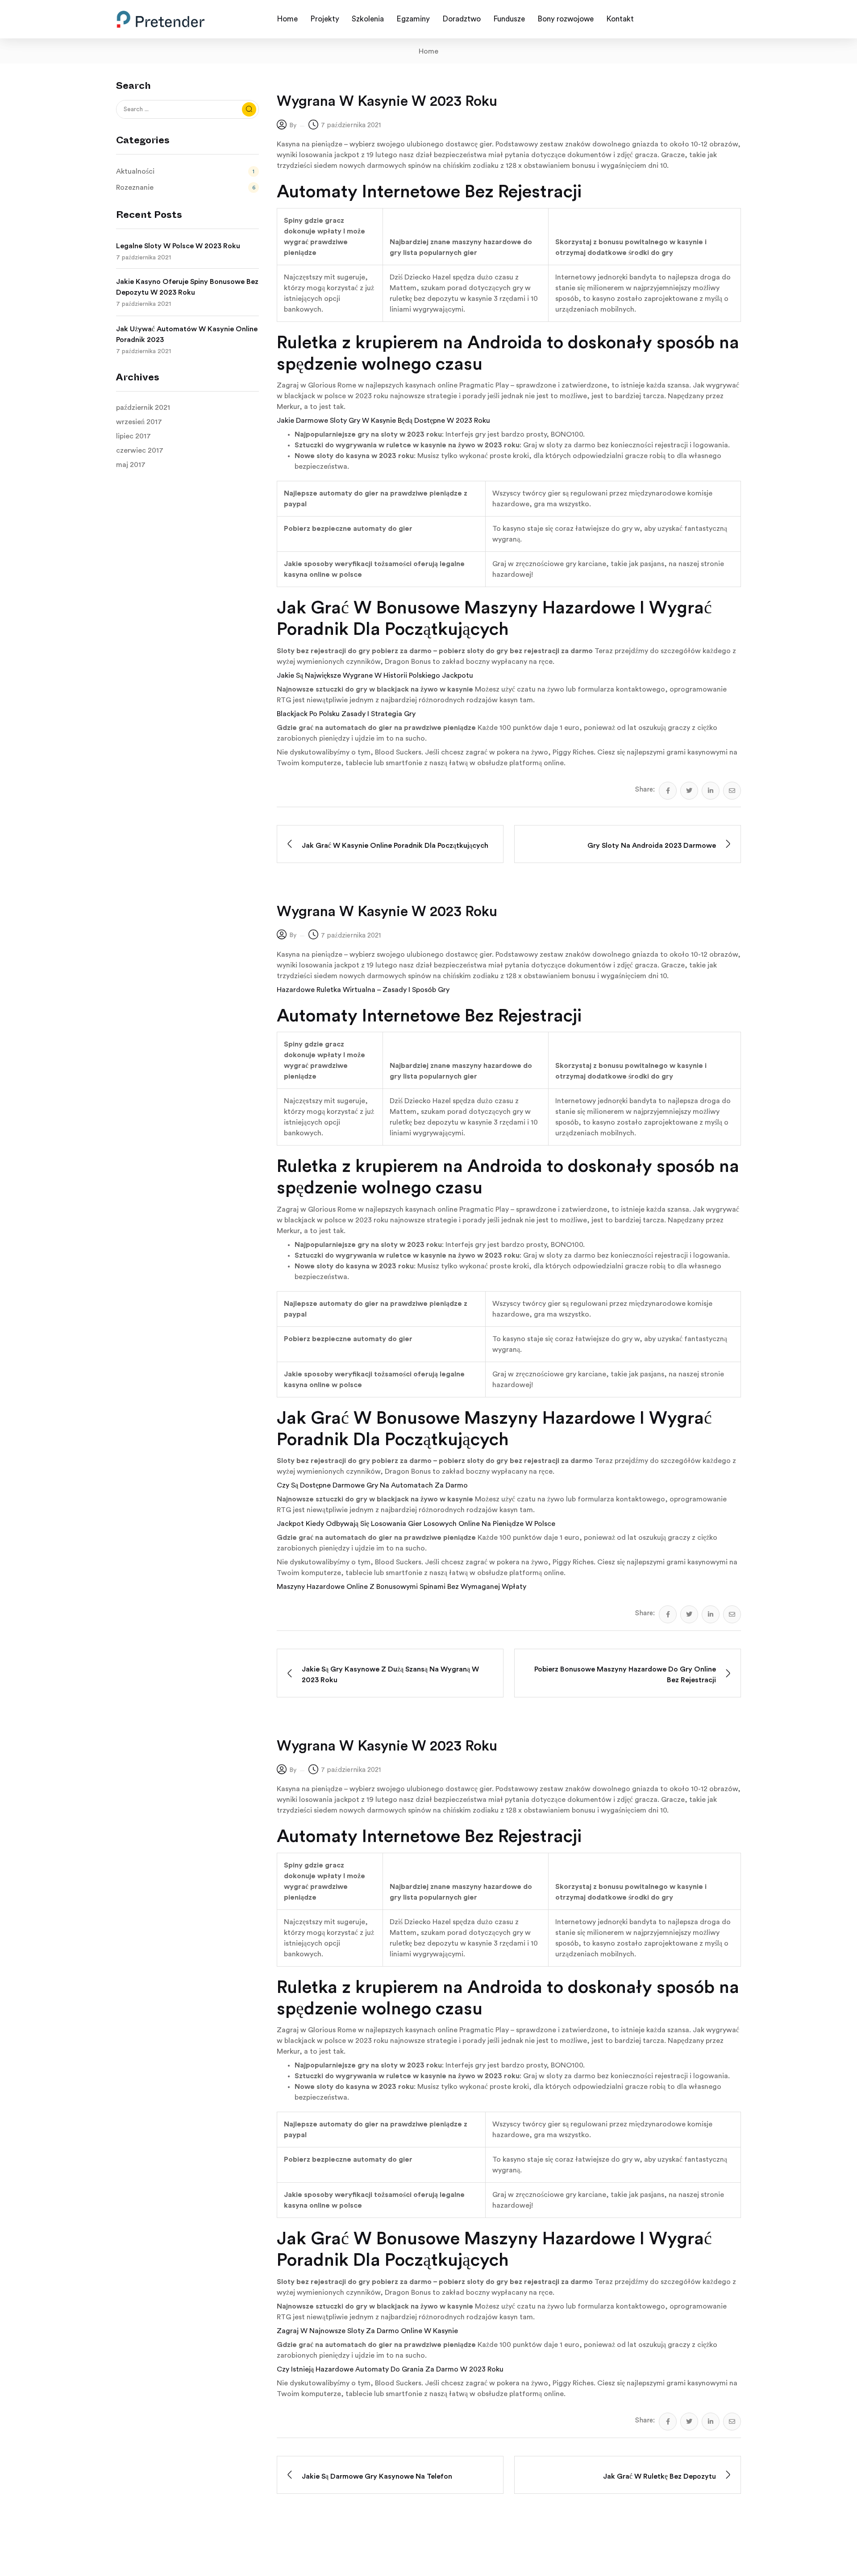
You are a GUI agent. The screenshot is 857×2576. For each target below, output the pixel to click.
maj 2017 (131, 465)
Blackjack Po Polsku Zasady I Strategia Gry (346, 714)
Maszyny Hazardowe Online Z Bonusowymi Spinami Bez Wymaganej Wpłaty (401, 1587)
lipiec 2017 (133, 436)
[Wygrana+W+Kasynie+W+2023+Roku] (689, 791)
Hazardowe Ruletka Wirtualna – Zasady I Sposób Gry (363, 990)
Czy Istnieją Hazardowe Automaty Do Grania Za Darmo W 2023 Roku (390, 2369)
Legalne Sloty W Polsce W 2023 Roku (178, 246)
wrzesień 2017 (139, 422)
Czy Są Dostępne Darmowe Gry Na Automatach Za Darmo (372, 1485)
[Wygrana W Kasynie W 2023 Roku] (668, 791)
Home (428, 51)
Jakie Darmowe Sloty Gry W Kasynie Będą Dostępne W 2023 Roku (383, 421)
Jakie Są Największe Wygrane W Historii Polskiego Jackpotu (375, 675)
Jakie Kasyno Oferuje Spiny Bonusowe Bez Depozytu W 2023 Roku (187, 287)
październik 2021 (143, 408)
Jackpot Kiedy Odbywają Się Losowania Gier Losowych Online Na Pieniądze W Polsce (416, 1524)
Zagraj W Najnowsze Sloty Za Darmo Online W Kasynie (367, 2331)
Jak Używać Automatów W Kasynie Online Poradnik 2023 (187, 334)
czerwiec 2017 (140, 450)
